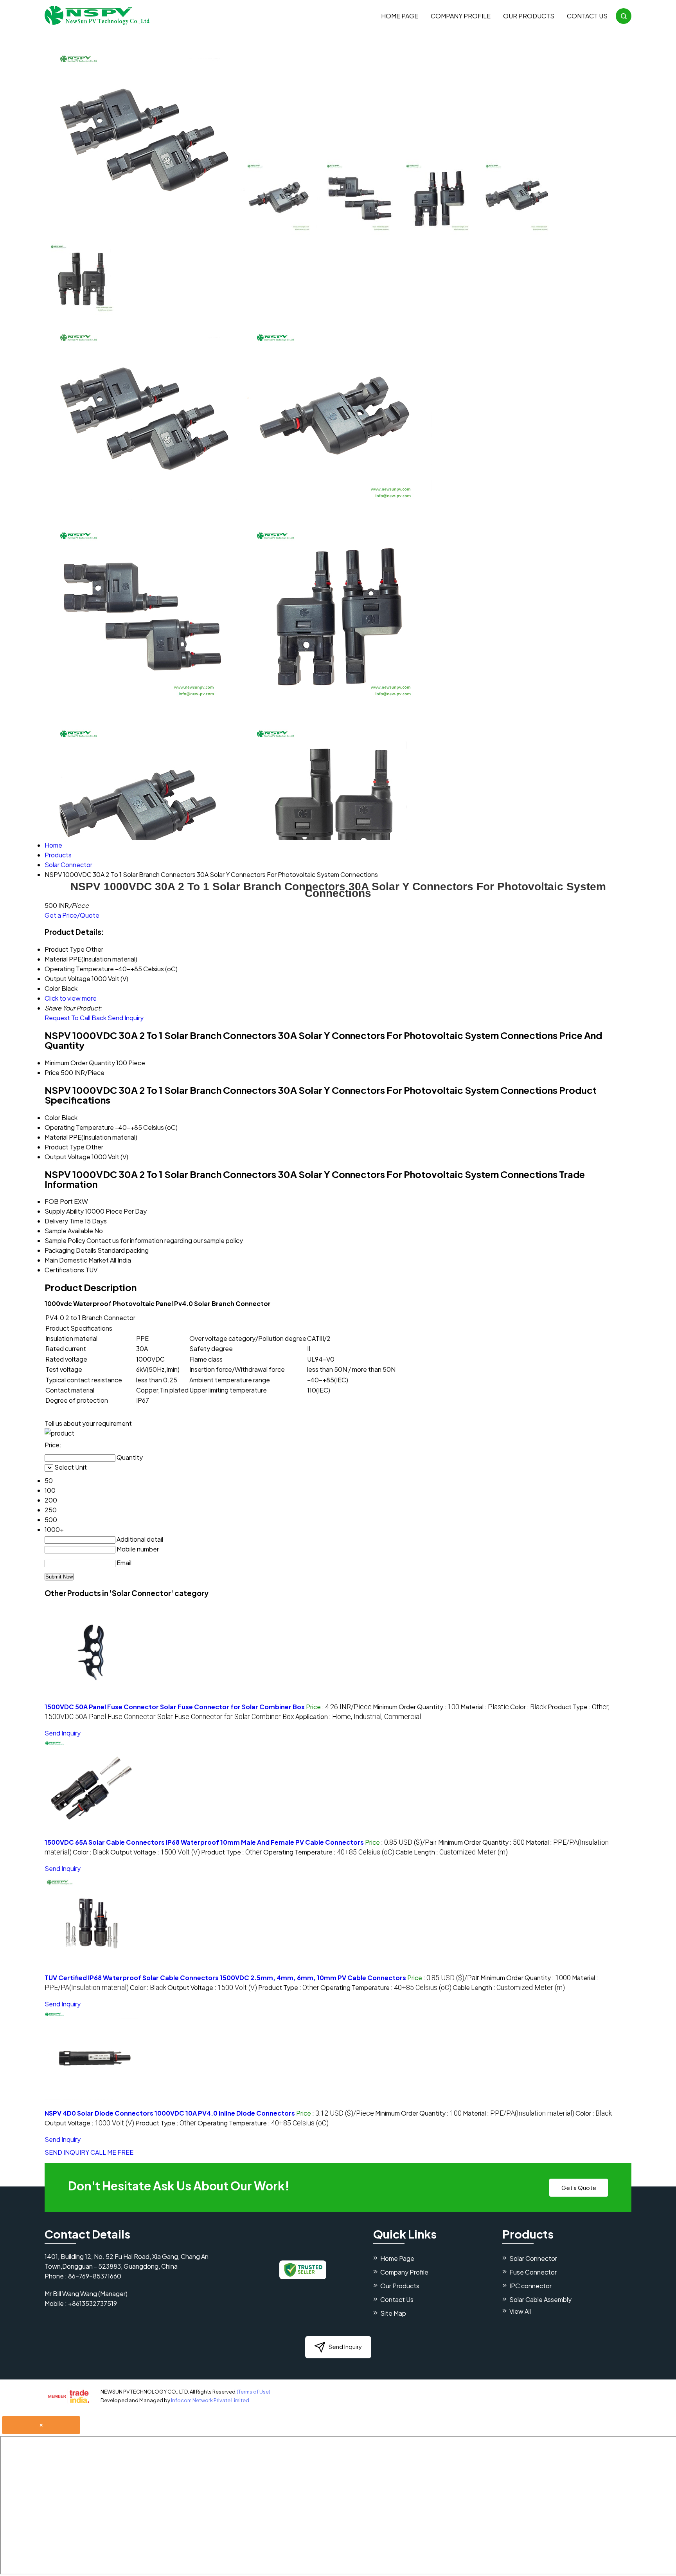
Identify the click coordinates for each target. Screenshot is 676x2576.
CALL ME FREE (112, 2152)
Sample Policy (65, 1240)
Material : (485, 1707)
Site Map (393, 2313)
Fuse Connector (533, 2272)
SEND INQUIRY (67, 2152)
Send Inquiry (126, 1018)
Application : (358, 1716)
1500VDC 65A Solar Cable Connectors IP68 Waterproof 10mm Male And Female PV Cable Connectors (204, 1842)
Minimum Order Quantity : (416, 1707)
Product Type (65, 1147)
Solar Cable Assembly (540, 2299)
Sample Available (69, 1231)
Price (52, 1072)
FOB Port (59, 1201)
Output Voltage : (155, 1852)
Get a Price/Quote (72, 915)
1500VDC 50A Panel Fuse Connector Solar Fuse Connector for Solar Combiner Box (175, 1707)
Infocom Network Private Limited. (211, 2400)
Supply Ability (64, 1211)
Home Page (400, 16)
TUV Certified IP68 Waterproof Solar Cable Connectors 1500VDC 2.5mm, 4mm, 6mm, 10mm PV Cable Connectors (225, 1978)
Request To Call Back (76, 1018)
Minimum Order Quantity (80, 1063)
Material (56, 1137)
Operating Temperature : (329, 1852)
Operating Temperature (79, 1127)
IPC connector (530, 2286)
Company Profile (461, 16)
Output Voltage (67, 1157)
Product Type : (232, 1852)
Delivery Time (64, 1221)
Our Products (529, 16)
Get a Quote (579, 2187)
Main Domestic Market (77, 1260)
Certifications (64, 1270)
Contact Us (587, 16)
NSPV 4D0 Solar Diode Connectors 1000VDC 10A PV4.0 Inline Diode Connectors (170, 2113)
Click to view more (71, 998)
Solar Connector (533, 2258)
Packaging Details (70, 1250)
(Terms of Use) (253, 2392)
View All (520, 2311)
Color (52, 1118)
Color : (528, 1707)
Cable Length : (452, 1852)
